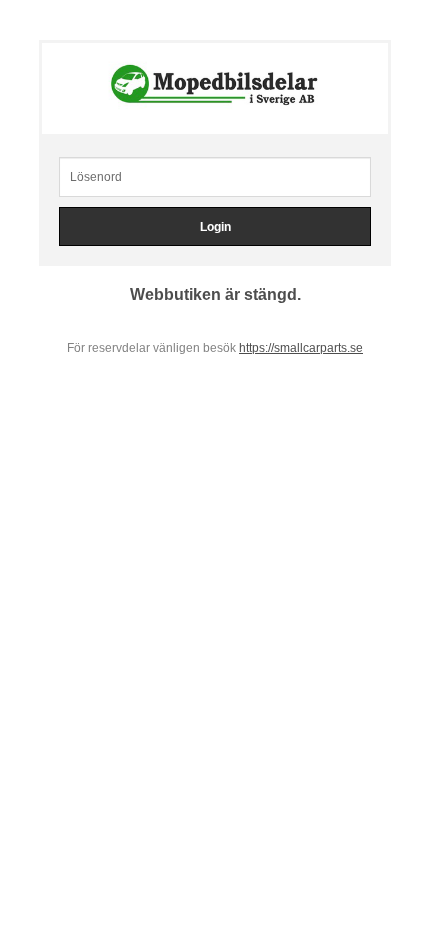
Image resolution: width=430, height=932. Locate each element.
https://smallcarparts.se (301, 348)
